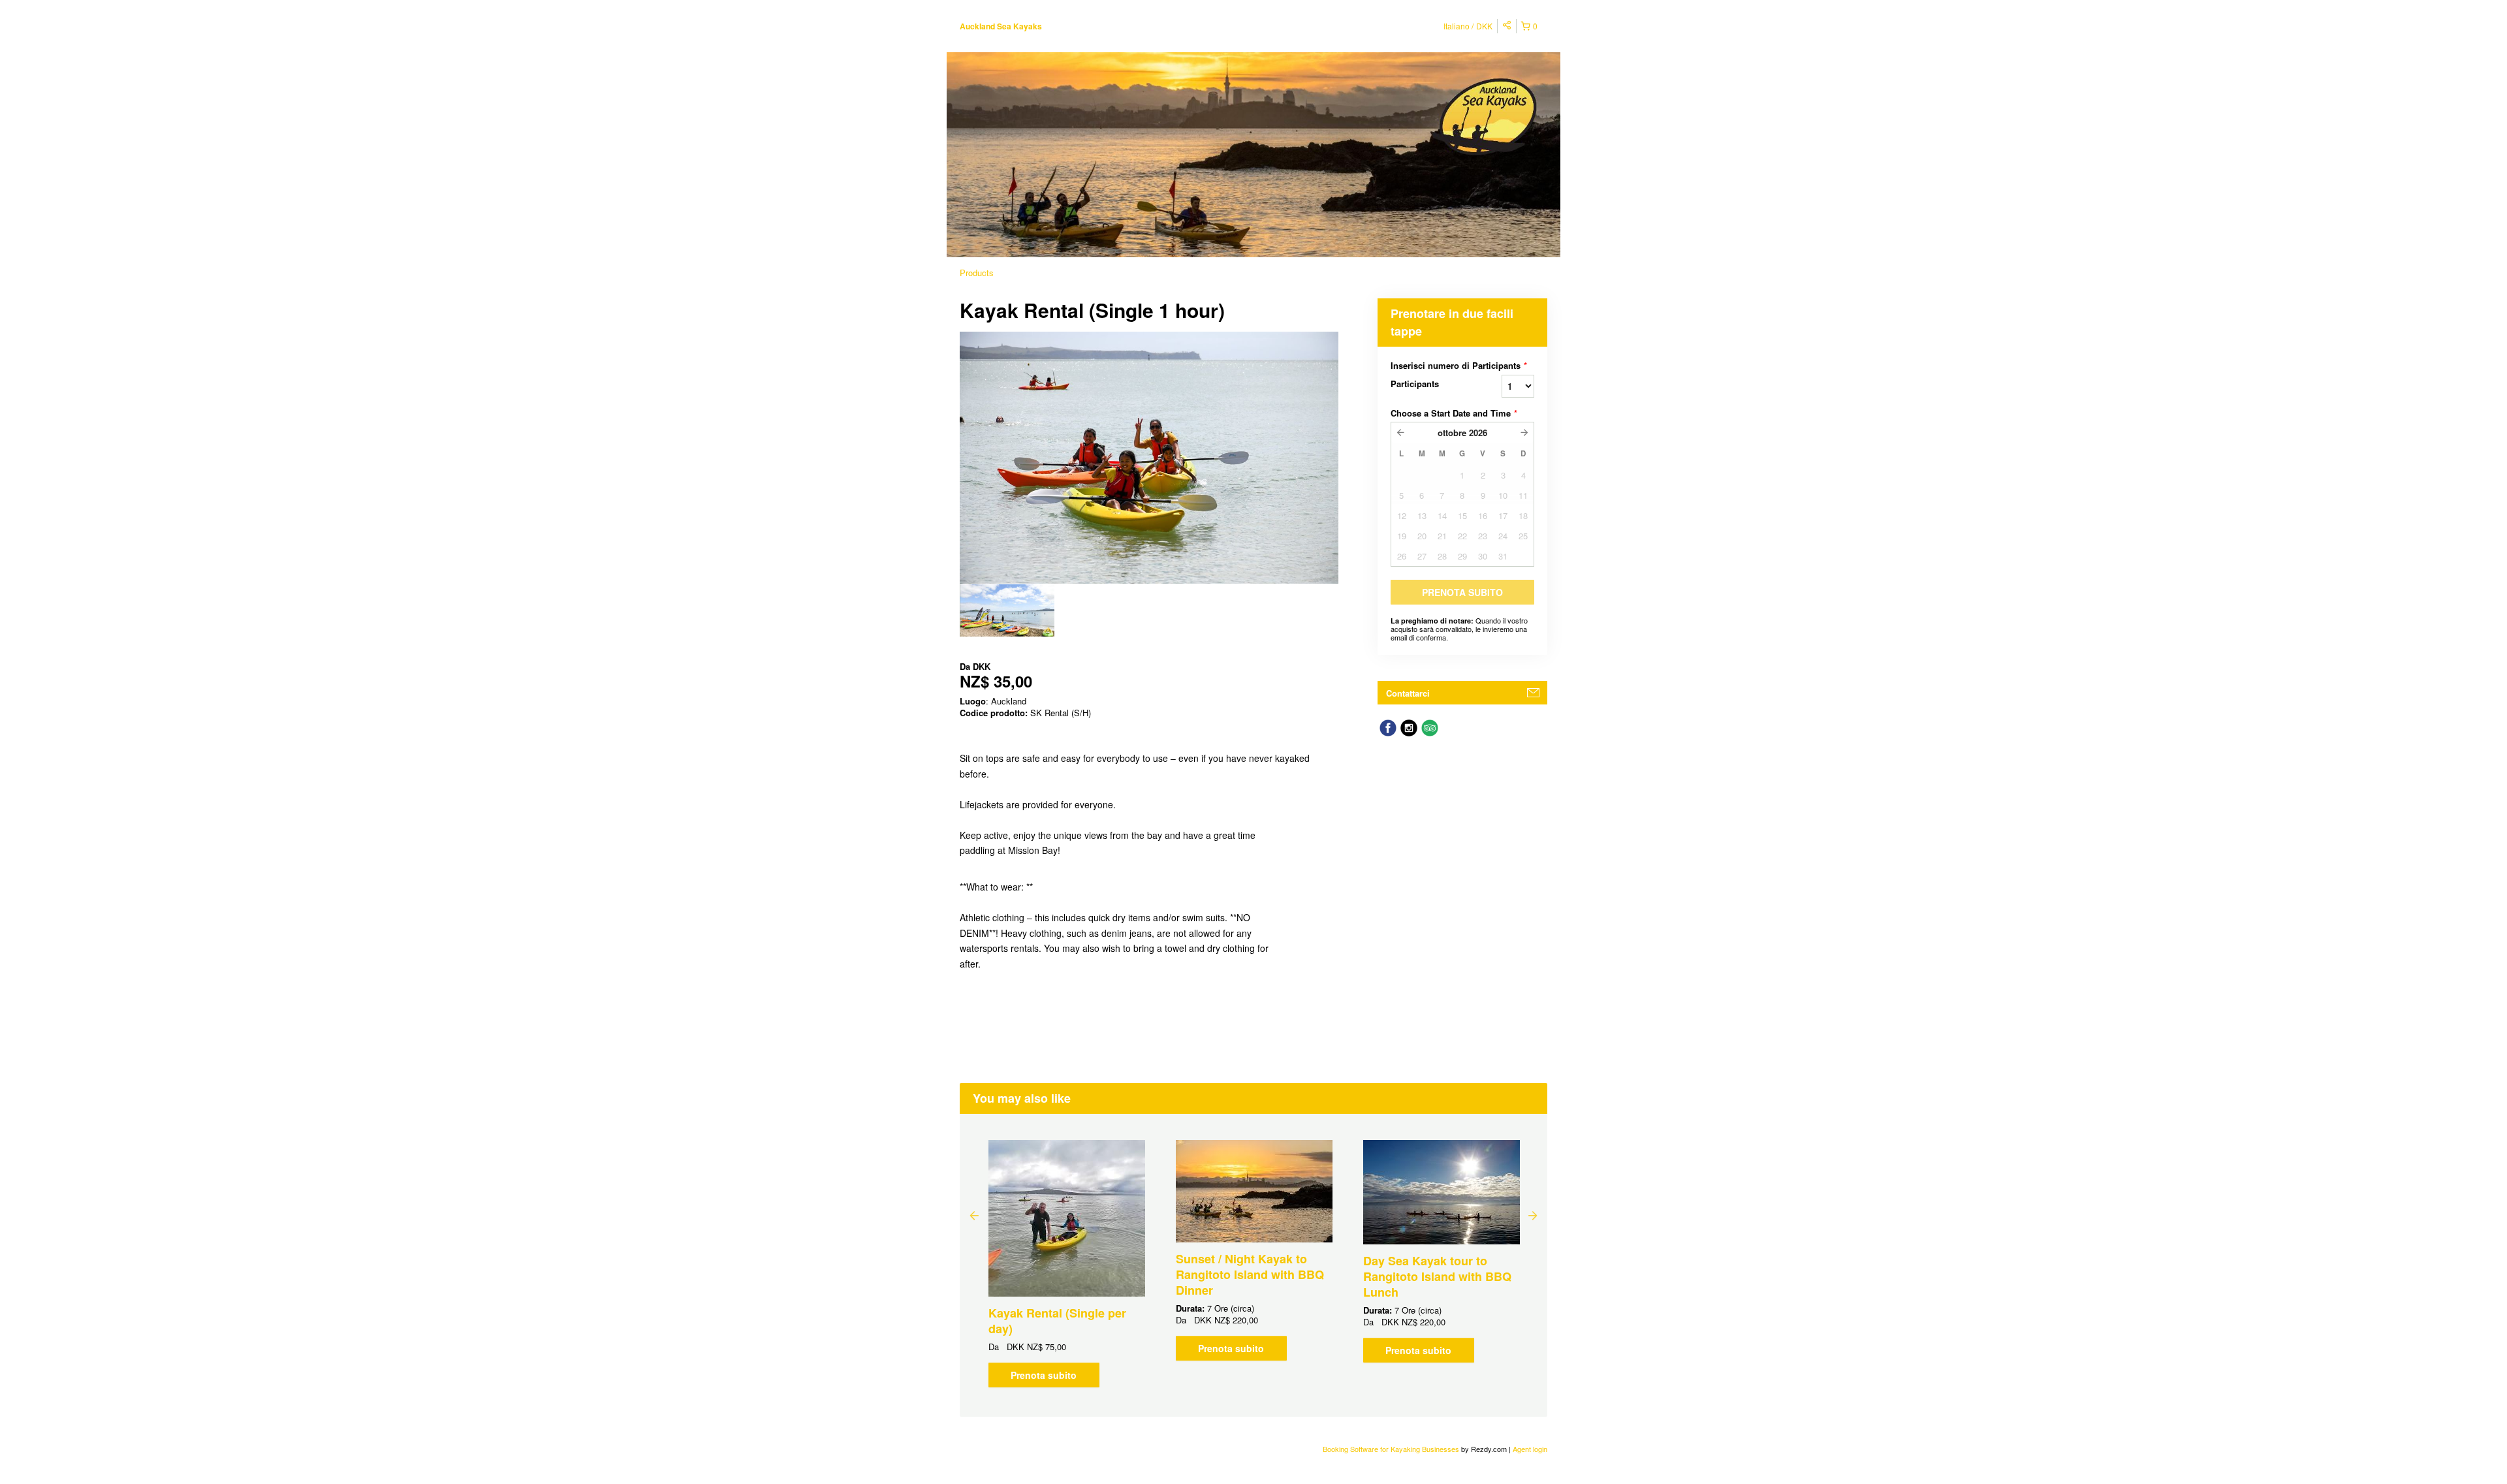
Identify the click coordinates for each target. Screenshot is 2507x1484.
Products (977, 273)
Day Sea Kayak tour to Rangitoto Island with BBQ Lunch (1437, 1276)
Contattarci (1408, 693)
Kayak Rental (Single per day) (1057, 1321)
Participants (1415, 384)
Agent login (1530, 1449)
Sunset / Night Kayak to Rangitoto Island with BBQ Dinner (1250, 1274)
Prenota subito (1044, 1375)
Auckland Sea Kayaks (1001, 26)
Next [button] (1533, 1215)
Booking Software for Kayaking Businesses (1392, 1449)
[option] (1007, 610)
